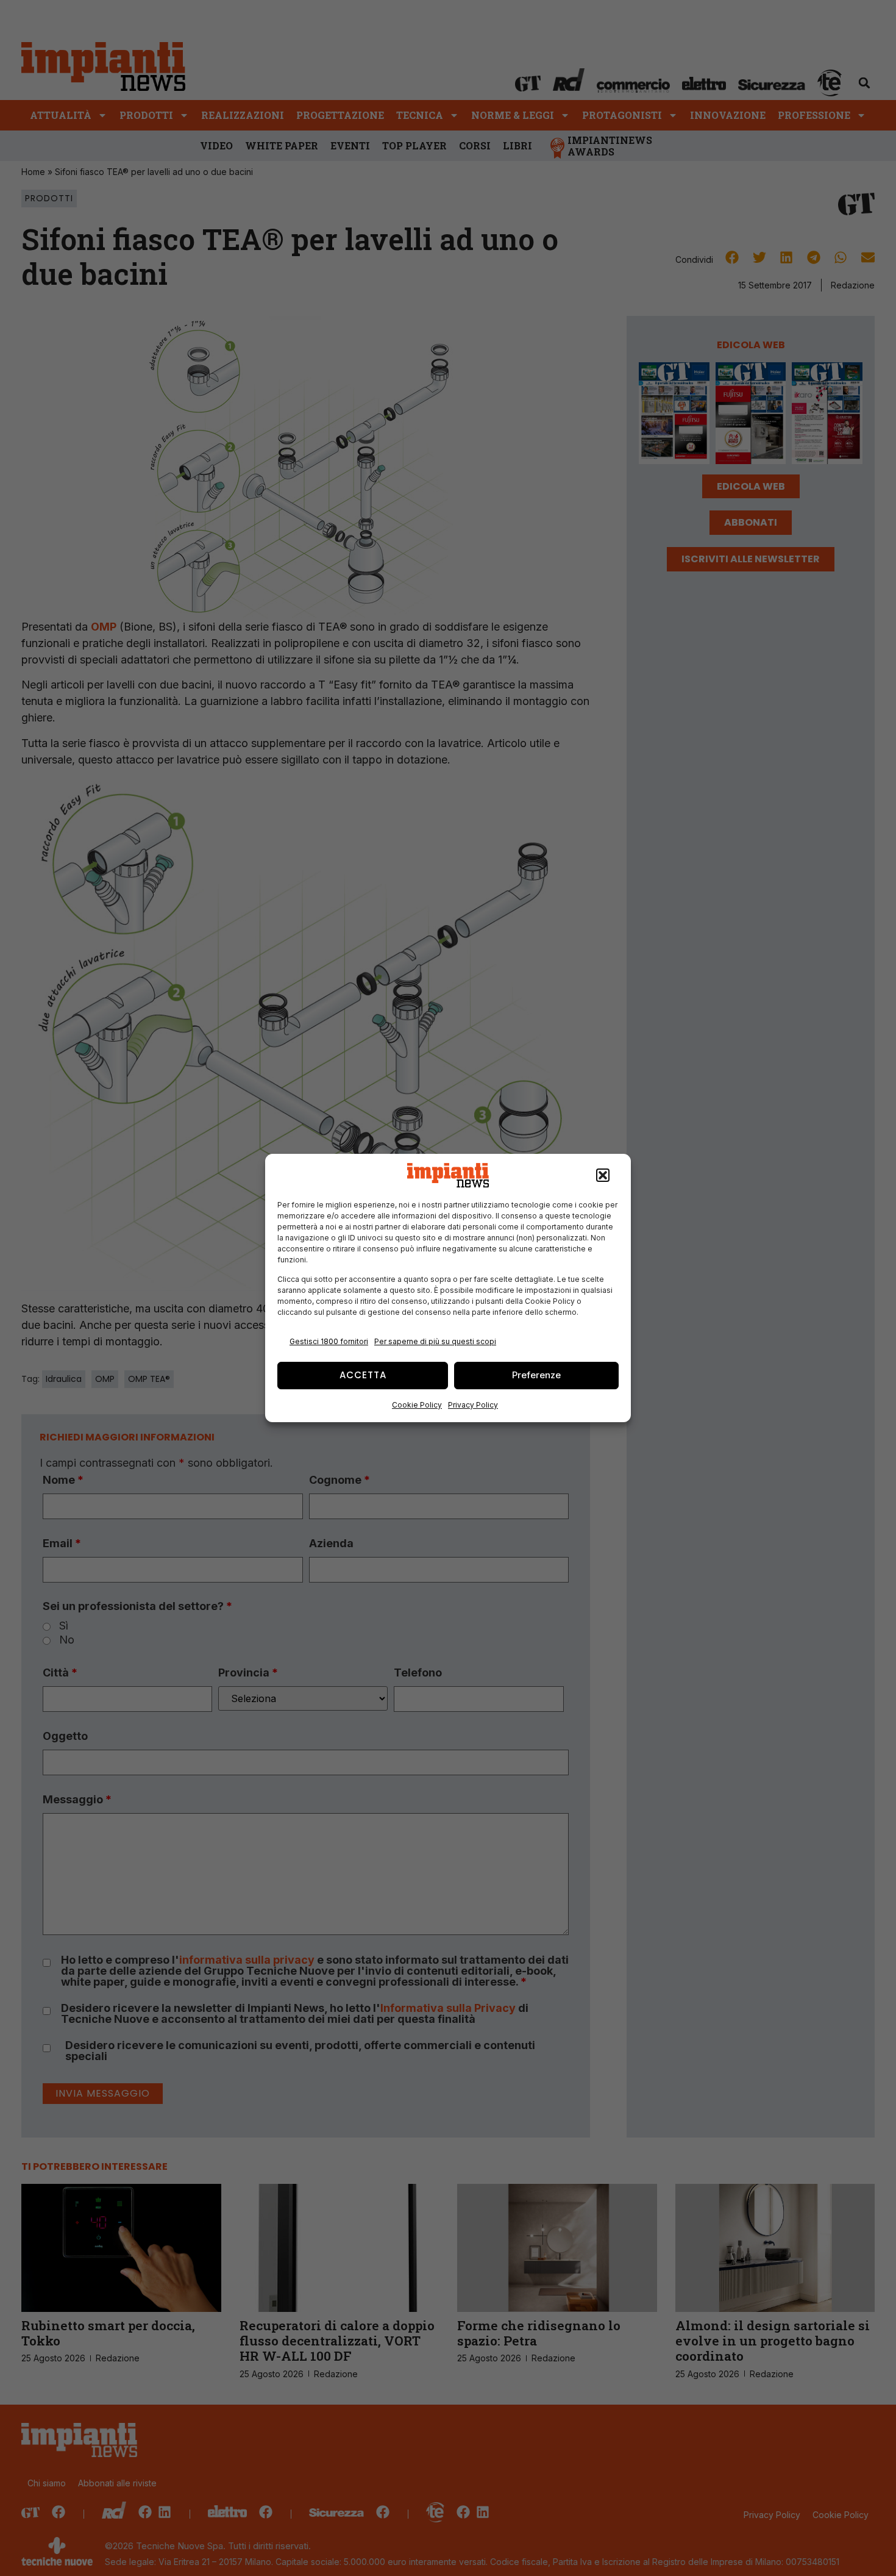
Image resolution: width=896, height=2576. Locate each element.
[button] (603, 1175)
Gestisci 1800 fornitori (329, 1341)
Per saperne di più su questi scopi (435, 1341)
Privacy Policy (473, 1405)
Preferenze (536, 1375)
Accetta (363, 1375)
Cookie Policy (417, 1405)
